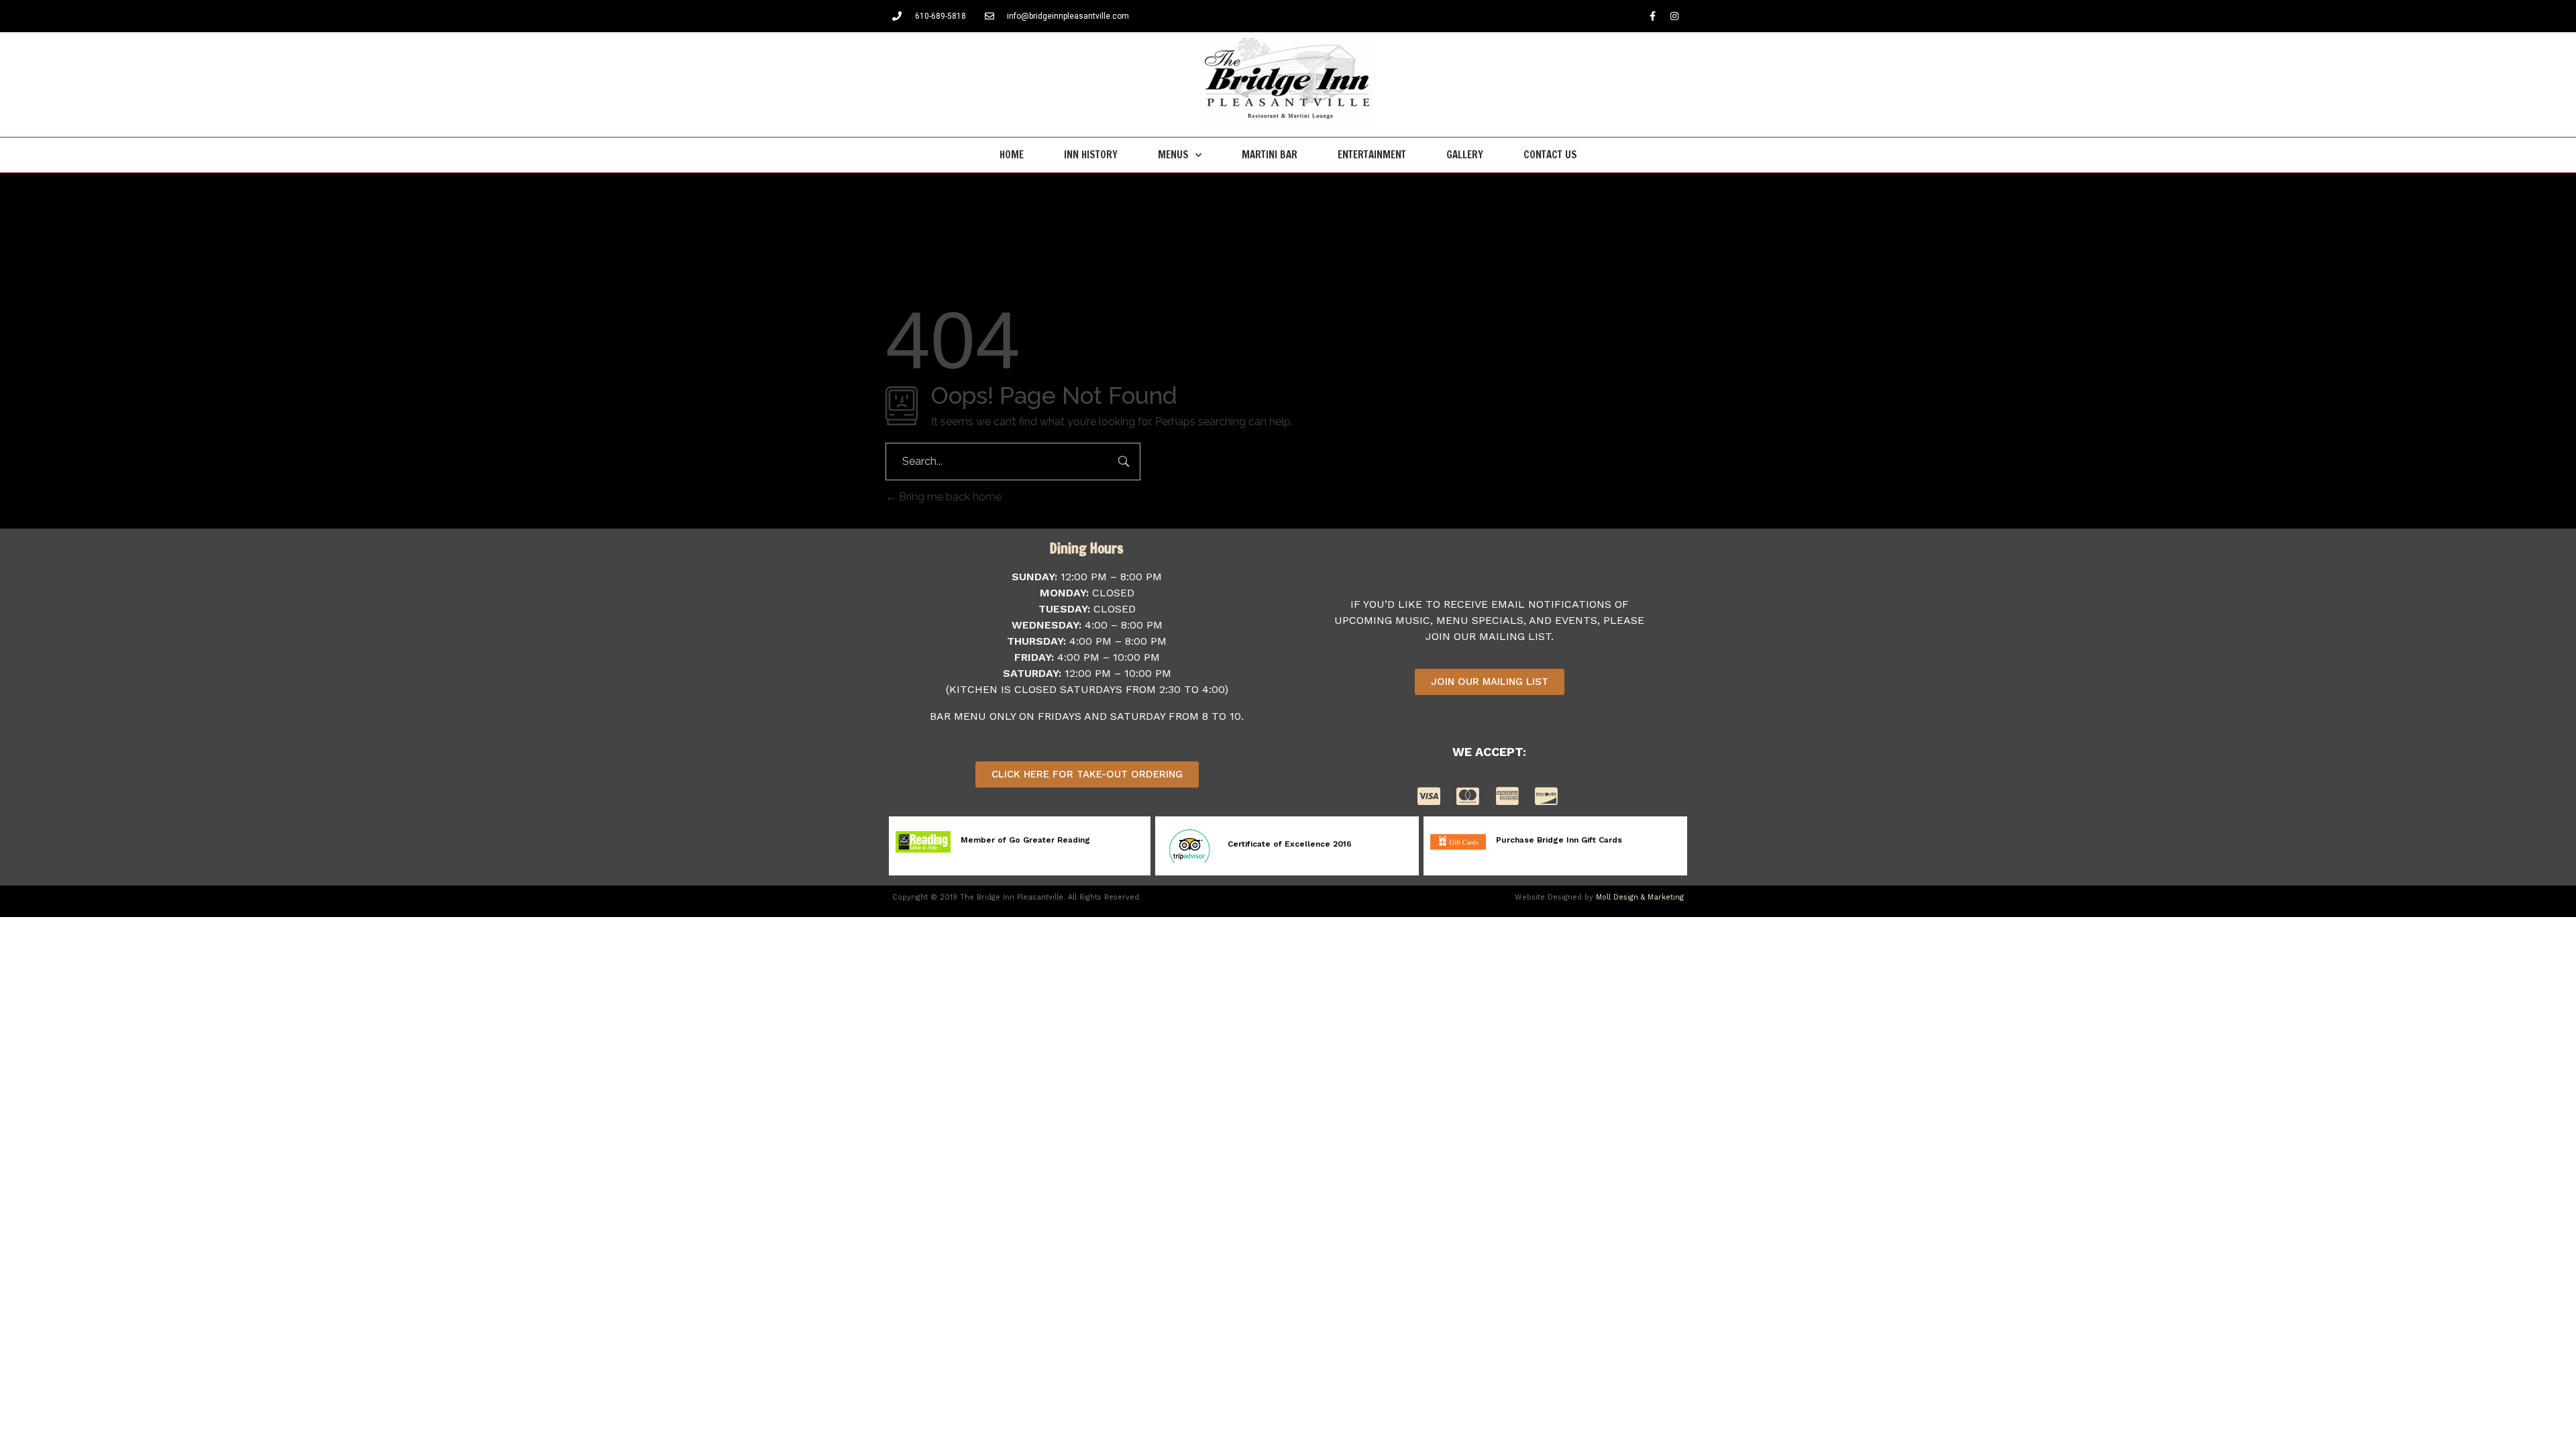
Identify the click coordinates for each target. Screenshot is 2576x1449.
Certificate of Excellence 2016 (1290, 844)
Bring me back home (949, 497)
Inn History (1091, 155)
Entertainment (1372, 155)
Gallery (1465, 155)
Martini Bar (1270, 155)
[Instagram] (1674, 16)
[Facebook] (1652, 16)
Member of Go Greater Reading (1025, 840)
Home (1012, 155)
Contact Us (1550, 155)
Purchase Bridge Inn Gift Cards (1559, 840)
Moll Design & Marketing (1640, 897)
